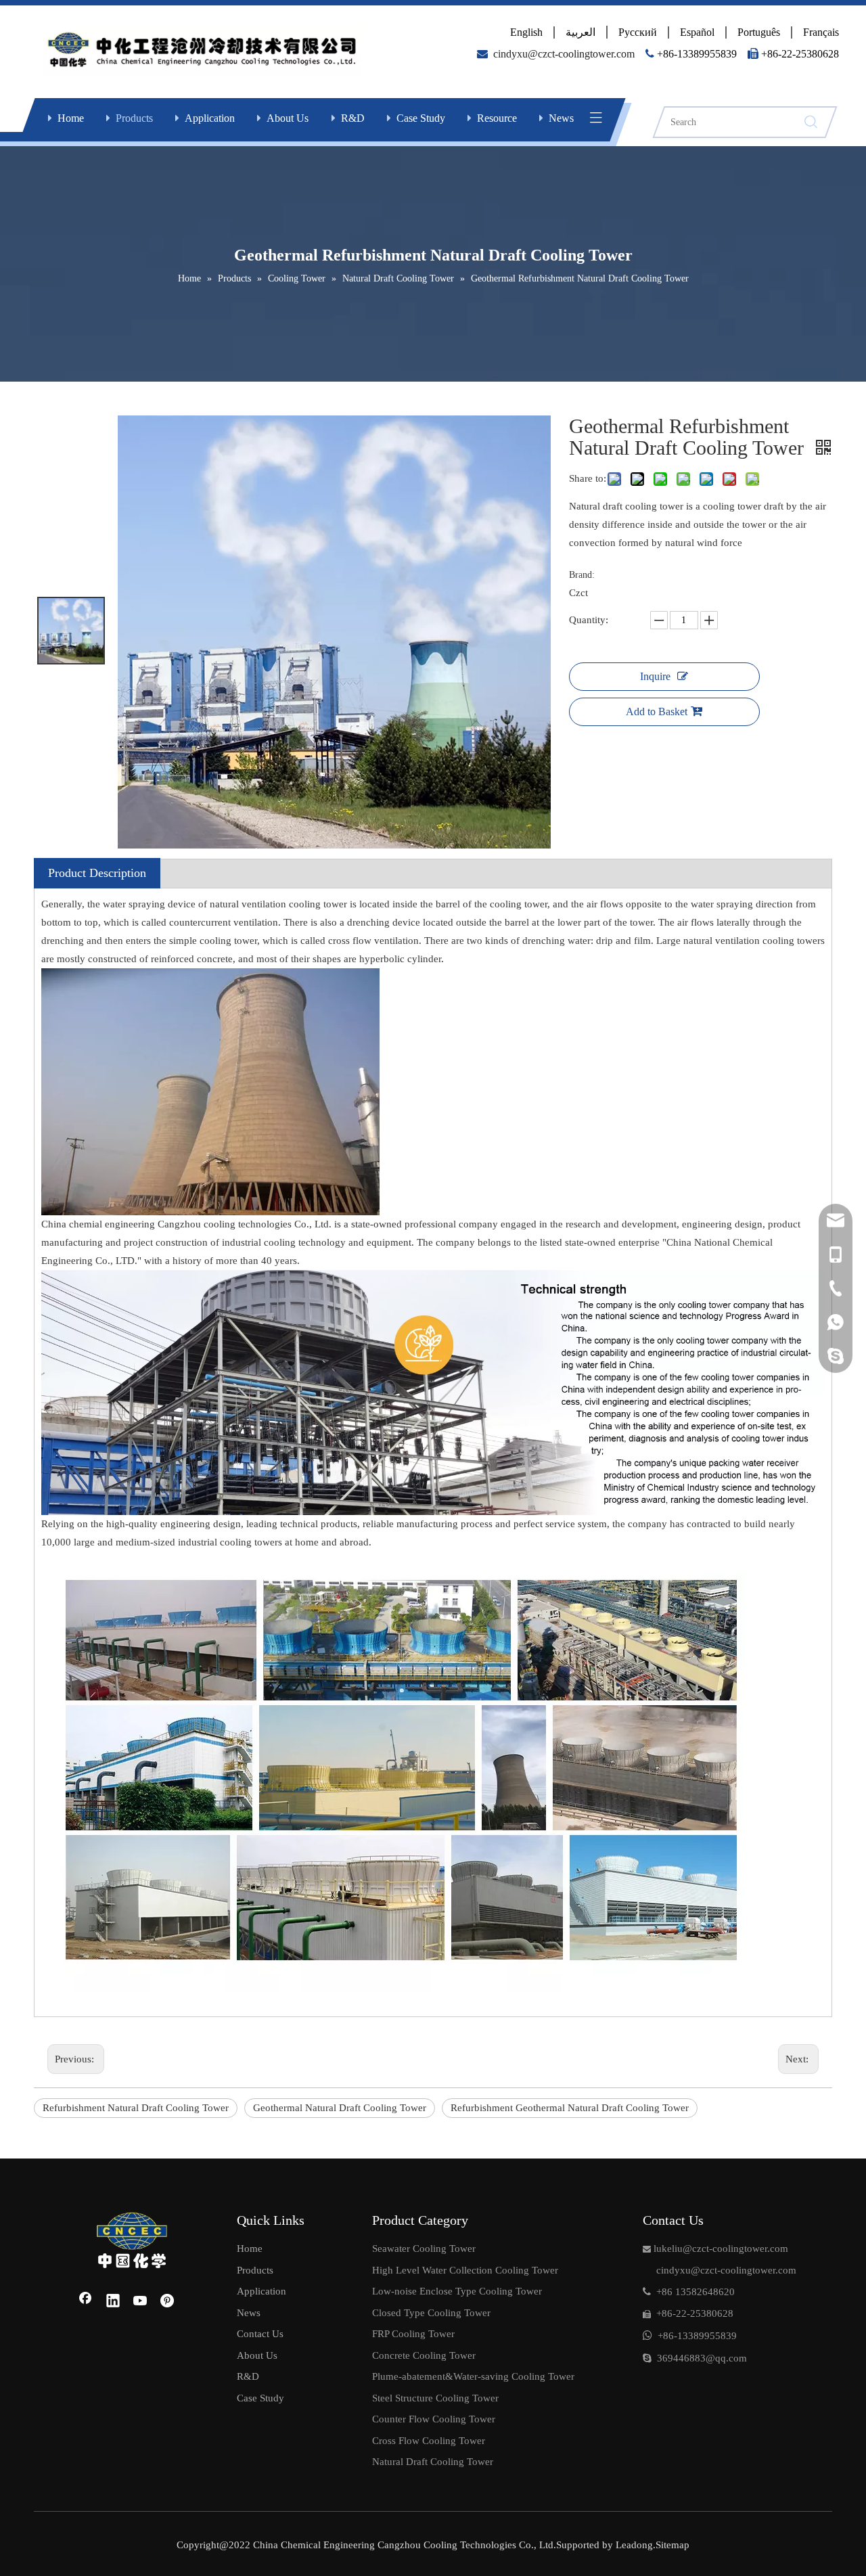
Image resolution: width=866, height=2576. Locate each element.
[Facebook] (85, 2302)
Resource (497, 118)
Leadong (633, 2545)
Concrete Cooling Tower (424, 2355)
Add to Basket (657, 711)
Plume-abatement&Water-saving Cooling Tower (473, 2376)
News (561, 118)
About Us (288, 118)
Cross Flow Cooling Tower (429, 2441)
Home (71, 118)
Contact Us (260, 2334)
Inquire (655, 676)
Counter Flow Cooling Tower (434, 2419)
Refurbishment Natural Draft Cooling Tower (136, 2108)
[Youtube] (141, 2302)
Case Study (421, 118)
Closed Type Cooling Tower (431, 2313)
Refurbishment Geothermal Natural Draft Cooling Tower (570, 2108)
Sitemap (673, 2545)
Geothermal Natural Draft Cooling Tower (340, 2108)
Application (210, 118)
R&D (353, 118)
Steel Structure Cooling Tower (435, 2398)
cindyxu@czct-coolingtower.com (564, 54)
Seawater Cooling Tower (424, 2249)
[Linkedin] (113, 2302)
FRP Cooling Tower (413, 2334)
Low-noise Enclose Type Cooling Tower (457, 2291)
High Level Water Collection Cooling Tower (465, 2270)
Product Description (97, 873)
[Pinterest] (168, 2302)
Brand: (582, 575)
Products (134, 118)
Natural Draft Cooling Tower (433, 2462)
